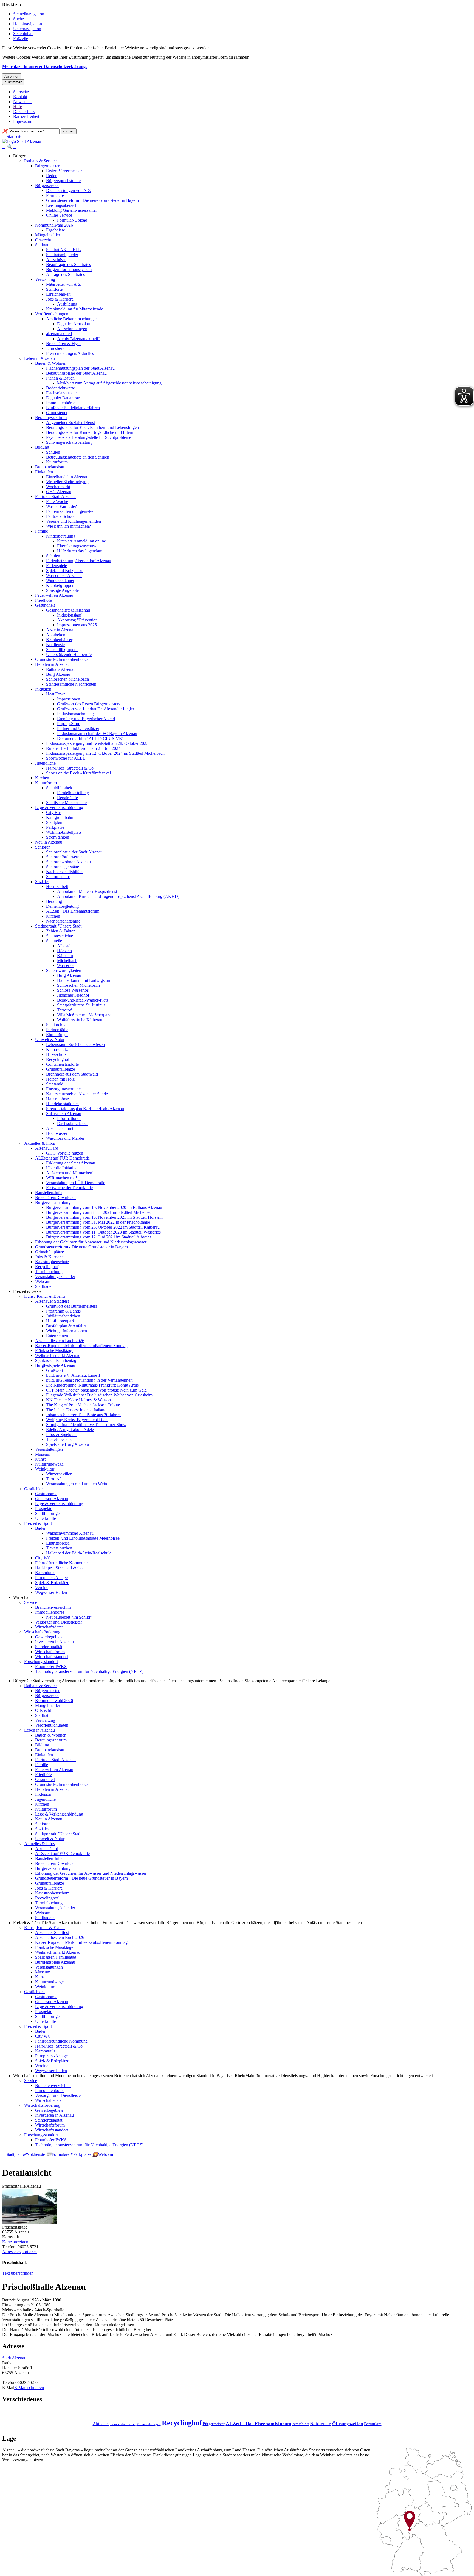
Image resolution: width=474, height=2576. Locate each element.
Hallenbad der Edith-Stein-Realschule (79, 1553)
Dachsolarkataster (61, 393)
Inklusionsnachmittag (75, 714)
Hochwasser (57, 1133)
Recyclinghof (58, 1059)
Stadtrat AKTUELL (64, 250)
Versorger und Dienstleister (59, 1622)
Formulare (55, 195)
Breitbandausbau (50, 467)
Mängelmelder (48, 235)
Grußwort (55, 1370)
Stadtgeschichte (60, 936)
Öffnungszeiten (348, 2424)
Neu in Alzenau (49, 842)
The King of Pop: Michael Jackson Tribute (83, 1405)
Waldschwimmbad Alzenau (70, 1533)
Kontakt (20, 97)
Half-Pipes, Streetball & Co (59, 1568)
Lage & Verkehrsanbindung (59, 808)
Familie (42, 531)
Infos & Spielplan (61, 1434)
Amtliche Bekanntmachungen (72, 319)
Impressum (23, 121)
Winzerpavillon (59, 1474)
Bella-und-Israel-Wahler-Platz (83, 1000)
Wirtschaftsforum (50, 1652)
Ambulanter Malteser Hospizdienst (87, 891)
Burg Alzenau (58, 674)
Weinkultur (45, 1469)
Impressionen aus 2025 (77, 625)
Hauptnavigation (28, 24)
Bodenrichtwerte (60, 388)
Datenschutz (24, 111)
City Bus (54, 812)
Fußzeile (21, 39)
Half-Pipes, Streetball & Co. (70, 768)
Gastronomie (46, 1494)
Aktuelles (101, 2424)
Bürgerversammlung (53, 1202)
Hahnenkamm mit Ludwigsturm (85, 980)
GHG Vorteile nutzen (65, 1153)
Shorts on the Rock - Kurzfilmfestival (78, 773)
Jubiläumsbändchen (63, 1316)
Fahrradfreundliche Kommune (61, 1563)
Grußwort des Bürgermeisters (72, 1306)
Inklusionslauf (69, 615)
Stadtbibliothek (59, 788)
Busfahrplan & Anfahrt (66, 1326)
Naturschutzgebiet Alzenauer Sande (77, 1094)
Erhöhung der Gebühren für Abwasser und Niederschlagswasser (91, 1242)
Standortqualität (49, 1647)
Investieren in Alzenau (54, 1642)
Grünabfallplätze (60, 1069)
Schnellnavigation (29, 14)
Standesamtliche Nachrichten (71, 684)
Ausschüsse (56, 260)
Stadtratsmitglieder (62, 255)
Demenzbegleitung (62, 906)
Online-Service (59, 215)
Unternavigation (27, 29)
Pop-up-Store (69, 724)
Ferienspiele (57, 566)
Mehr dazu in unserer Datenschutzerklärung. (44, 67)
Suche (19, 19)
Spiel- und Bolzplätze (65, 571)
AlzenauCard (47, 1148)
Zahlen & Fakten (61, 931)
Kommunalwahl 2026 (54, 225)
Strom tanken (58, 837)
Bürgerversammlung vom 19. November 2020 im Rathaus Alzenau (104, 1207)
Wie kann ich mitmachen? (68, 526)
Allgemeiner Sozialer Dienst (70, 422)
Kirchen (42, 778)
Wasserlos (66, 965)
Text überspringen (18, 2273)
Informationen (69, 1119)
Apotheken (56, 635)
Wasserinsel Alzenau (64, 576)
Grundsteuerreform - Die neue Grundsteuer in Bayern (92, 200)
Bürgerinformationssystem (69, 269)
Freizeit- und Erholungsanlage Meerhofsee (83, 1538)
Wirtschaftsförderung (42, 1632)
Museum (43, 1454)
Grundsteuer (57, 413)
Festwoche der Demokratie (69, 1188)
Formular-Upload (72, 220)
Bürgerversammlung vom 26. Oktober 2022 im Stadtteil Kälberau (103, 1227)
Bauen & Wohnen (51, 363)
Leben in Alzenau (39, 358)
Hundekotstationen (62, 1104)
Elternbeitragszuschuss (77, 546)
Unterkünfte (46, 1518)
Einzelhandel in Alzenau (67, 477)
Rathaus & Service (40, 161)
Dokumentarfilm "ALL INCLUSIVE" (90, 738)
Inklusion (43, 689)
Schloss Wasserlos (73, 990)
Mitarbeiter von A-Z (64, 284)
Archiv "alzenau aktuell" (78, 339)
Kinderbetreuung (61, 536)
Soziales (42, 882)
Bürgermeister (47, 166)
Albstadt (64, 946)
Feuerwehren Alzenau (54, 595)
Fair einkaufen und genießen (71, 511)
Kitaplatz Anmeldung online (81, 541)
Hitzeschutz (56, 1054)
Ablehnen (12, 76)
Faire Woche (57, 501)
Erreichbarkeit (58, 294)
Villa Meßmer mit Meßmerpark (84, 1015)
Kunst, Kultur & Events (45, 1296)
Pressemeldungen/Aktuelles (70, 353)
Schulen (53, 452)
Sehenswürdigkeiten (64, 970)
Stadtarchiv (56, 1025)
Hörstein (64, 951)
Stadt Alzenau (14, 2358)
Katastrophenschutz (52, 1262)
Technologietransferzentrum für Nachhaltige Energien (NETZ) (89, 1671)
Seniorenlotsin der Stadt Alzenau (74, 852)
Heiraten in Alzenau (52, 664)
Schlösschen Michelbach (67, 679)
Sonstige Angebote (62, 590)
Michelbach (67, 961)
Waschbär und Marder (65, 1138)
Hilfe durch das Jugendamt (80, 551)
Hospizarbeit (57, 887)
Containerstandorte (62, 1064)
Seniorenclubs (58, 877)
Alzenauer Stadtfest (52, 1301)
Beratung (54, 901)
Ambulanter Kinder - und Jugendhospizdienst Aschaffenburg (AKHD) (118, 896)
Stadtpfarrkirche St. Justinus (81, 1005)
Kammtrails (45, 1573)
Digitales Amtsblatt (74, 324)
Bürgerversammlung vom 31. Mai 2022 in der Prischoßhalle (98, 1222)
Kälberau (65, 956)
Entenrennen (57, 1336)
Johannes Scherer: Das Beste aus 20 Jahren (83, 1415)
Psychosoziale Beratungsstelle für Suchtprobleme (89, 437)
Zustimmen (13, 82)
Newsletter (22, 102)
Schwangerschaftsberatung (69, 442)
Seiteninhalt (23, 34)
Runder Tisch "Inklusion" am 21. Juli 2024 (83, 748)
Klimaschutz (57, 1049)
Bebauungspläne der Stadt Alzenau (76, 373)
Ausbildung (67, 304)
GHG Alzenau (59, 492)
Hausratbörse (57, 1099)
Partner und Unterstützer (78, 729)
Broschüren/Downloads (56, 1197)
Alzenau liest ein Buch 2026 (60, 1341)
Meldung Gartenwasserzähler (71, 210)
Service (31, 1602)
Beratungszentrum (51, 418)
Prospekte (44, 1508)
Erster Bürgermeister (64, 171)
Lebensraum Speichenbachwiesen (75, 1044)
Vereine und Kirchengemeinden (74, 521)
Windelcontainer (60, 580)
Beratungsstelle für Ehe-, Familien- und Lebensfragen (92, 427)
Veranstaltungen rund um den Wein (77, 1484)
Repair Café (67, 798)
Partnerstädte (57, 1030)
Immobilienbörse (61, 403)
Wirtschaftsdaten (49, 1627)
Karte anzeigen (15, 2242)
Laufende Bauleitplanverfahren (73, 408)
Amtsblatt (301, 2424)
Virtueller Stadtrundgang (67, 482)
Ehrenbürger (57, 1035)
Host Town (56, 694)
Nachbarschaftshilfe (63, 921)
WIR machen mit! (62, 1178)
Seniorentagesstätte (63, 867)
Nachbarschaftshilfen (64, 872)
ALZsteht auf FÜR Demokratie (62, 1158)
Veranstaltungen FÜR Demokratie (76, 1183)
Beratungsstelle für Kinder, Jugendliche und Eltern (90, 432)
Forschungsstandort (41, 1662)
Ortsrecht (43, 240)
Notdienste (55, 645)
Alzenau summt (60, 1128)
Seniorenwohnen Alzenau (68, 862)
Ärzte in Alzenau (61, 630)
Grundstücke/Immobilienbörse (61, 659)
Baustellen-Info (48, 1193)
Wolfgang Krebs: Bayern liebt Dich (77, 1420)
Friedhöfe (43, 600)
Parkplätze (55, 827)
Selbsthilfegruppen (62, 650)
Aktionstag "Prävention (77, 620)
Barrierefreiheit (26, 116)
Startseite (21, 92)
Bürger (19, 156)
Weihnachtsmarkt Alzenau (58, 1355)
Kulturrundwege (49, 1464)
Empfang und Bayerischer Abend (86, 719)
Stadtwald (55, 1084)
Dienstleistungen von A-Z (68, 190)
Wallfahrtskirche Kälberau (80, 1020)
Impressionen (69, 699)
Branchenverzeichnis (53, 1607)
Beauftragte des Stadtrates (68, 265)
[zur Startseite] (22, 141)
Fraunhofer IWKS (51, 1666)
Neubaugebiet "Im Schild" (69, 1617)
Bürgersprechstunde (63, 181)
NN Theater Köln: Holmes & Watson (78, 1400)
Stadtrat (42, 245)
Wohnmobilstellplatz (64, 832)
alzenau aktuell (59, 334)
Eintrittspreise (58, 1543)
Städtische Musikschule (66, 803)
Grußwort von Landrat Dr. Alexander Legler (96, 709)
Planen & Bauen (60, 378)
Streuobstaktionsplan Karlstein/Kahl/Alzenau (85, 1109)
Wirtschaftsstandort (52, 1657)
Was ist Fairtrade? (61, 506)
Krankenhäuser (59, 640)
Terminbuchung (49, 1272)
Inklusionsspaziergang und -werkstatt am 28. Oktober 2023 (97, 743)
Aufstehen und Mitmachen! (70, 1173)
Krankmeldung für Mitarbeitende (75, 309)
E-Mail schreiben (29, 2387)
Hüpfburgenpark (60, 1321)
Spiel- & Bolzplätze (52, 1583)
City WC (43, 1558)
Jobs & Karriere (60, 299)
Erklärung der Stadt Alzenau (71, 1163)
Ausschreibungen (72, 329)
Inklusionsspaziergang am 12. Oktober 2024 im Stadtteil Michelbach (105, 753)
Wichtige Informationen (67, 1331)
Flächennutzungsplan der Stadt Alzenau (80, 368)
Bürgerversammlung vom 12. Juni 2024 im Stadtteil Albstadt (98, 1237)
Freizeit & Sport (38, 1523)
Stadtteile (54, 941)
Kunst (40, 1459)
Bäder (40, 1528)
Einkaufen (44, 472)
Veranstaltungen (49, 1449)
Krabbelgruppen (60, 585)
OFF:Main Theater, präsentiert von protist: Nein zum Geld (96, 1390)
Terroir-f (64, 1010)
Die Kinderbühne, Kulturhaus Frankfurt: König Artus (92, 1385)
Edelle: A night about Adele (70, 1430)
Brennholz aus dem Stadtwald (72, 1074)
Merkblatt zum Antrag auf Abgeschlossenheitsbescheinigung (109, 383)
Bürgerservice (47, 186)
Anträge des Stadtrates (65, 274)
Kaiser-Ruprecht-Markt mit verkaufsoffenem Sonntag (81, 1346)
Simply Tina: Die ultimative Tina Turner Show (86, 1425)
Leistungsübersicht (62, 205)
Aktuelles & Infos (39, 1143)
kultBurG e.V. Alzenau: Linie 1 (73, 1375)
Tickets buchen (59, 1548)
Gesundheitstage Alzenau (68, 610)
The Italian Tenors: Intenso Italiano (76, 1410)
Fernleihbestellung (73, 793)
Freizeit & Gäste (27, 1291)
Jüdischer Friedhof (73, 995)
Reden (52, 176)
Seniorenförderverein (64, 857)
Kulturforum (57, 462)
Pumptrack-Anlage (51, 1578)
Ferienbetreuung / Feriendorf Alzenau (79, 561)
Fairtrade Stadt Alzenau (55, 497)
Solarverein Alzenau (64, 1114)
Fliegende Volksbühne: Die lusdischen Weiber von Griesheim (99, 1395)
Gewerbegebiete (49, 1637)
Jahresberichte (58, 348)
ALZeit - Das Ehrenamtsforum (73, 911)
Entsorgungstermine (63, 1089)
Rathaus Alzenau (61, 669)
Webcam (43, 1281)
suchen (69, 131)
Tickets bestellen (60, 1439)
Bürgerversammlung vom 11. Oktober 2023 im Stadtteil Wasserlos (103, 1232)
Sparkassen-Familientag (56, 1360)
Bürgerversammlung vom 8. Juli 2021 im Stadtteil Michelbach (100, 1212)
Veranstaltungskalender (55, 1276)
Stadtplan (54, 822)
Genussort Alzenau (52, 1499)
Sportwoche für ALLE (66, 758)
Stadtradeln (45, 1286)
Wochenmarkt (58, 487)
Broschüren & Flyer (63, 343)
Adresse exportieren (19, 2252)
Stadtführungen (48, 1513)
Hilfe (18, 107)
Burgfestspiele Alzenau (55, 1365)
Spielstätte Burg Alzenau (67, 1444)
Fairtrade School (60, 516)
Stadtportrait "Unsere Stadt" (59, 926)
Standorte (54, 289)
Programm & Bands (63, 1311)
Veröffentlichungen (52, 314)
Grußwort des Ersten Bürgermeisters (89, 704)
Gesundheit (45, 605)
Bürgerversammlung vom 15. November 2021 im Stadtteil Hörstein (104, 1217)
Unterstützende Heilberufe (69, 654)
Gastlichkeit (34, 1489)
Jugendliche (45, 763)
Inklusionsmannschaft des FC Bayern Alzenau (97, 733)
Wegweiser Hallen (51, 1592)
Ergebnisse (56, 230)
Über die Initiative (62, 1168)
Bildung (42, 447)
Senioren (43, 847)
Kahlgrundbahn (60, 817)
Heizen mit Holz (60, 1079)
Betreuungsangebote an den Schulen (78, 457)
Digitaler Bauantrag (63, 398)
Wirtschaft (22, 1597)
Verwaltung (45, 279)
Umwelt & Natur (50, 1040)
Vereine (42, 1587)
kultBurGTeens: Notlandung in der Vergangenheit (89, 1380)
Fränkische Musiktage (54, 1351)
